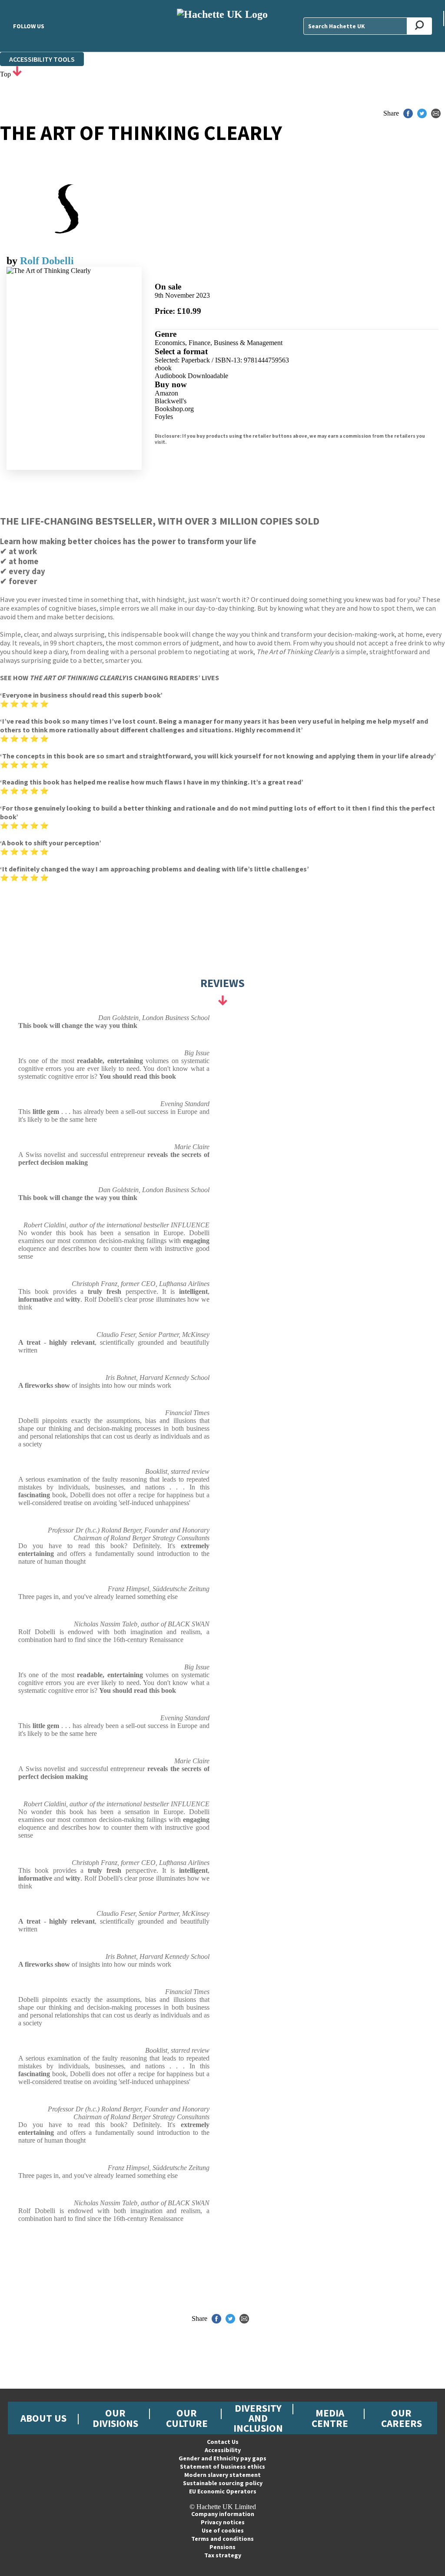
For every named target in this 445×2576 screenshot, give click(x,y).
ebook (163, 368)
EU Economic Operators (223, 2491)
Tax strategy (223, 2555)
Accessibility (223, 2450)
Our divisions (115, 2418)
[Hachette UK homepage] (222, 26)
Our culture (187, 2418)
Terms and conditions (222, 2539)
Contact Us (223, 2442)
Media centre (330, 2418)
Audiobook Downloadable (191, 376)
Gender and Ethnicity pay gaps (222, 2458)
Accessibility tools (42, 59)
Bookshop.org (174, 409)
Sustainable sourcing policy (223, 2483)
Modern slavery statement (222, 2475)
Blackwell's (171, 401)
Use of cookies (223, 2530)
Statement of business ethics (222, 2466)
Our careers (402, 2418)
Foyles (164, 417)
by (13, 261)
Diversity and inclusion (258, 2418)
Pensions (222, 2547)
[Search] (420, 26)
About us (43, 2418)
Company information (223, 2514)
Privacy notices (223, 2522)
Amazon (166, 393)
